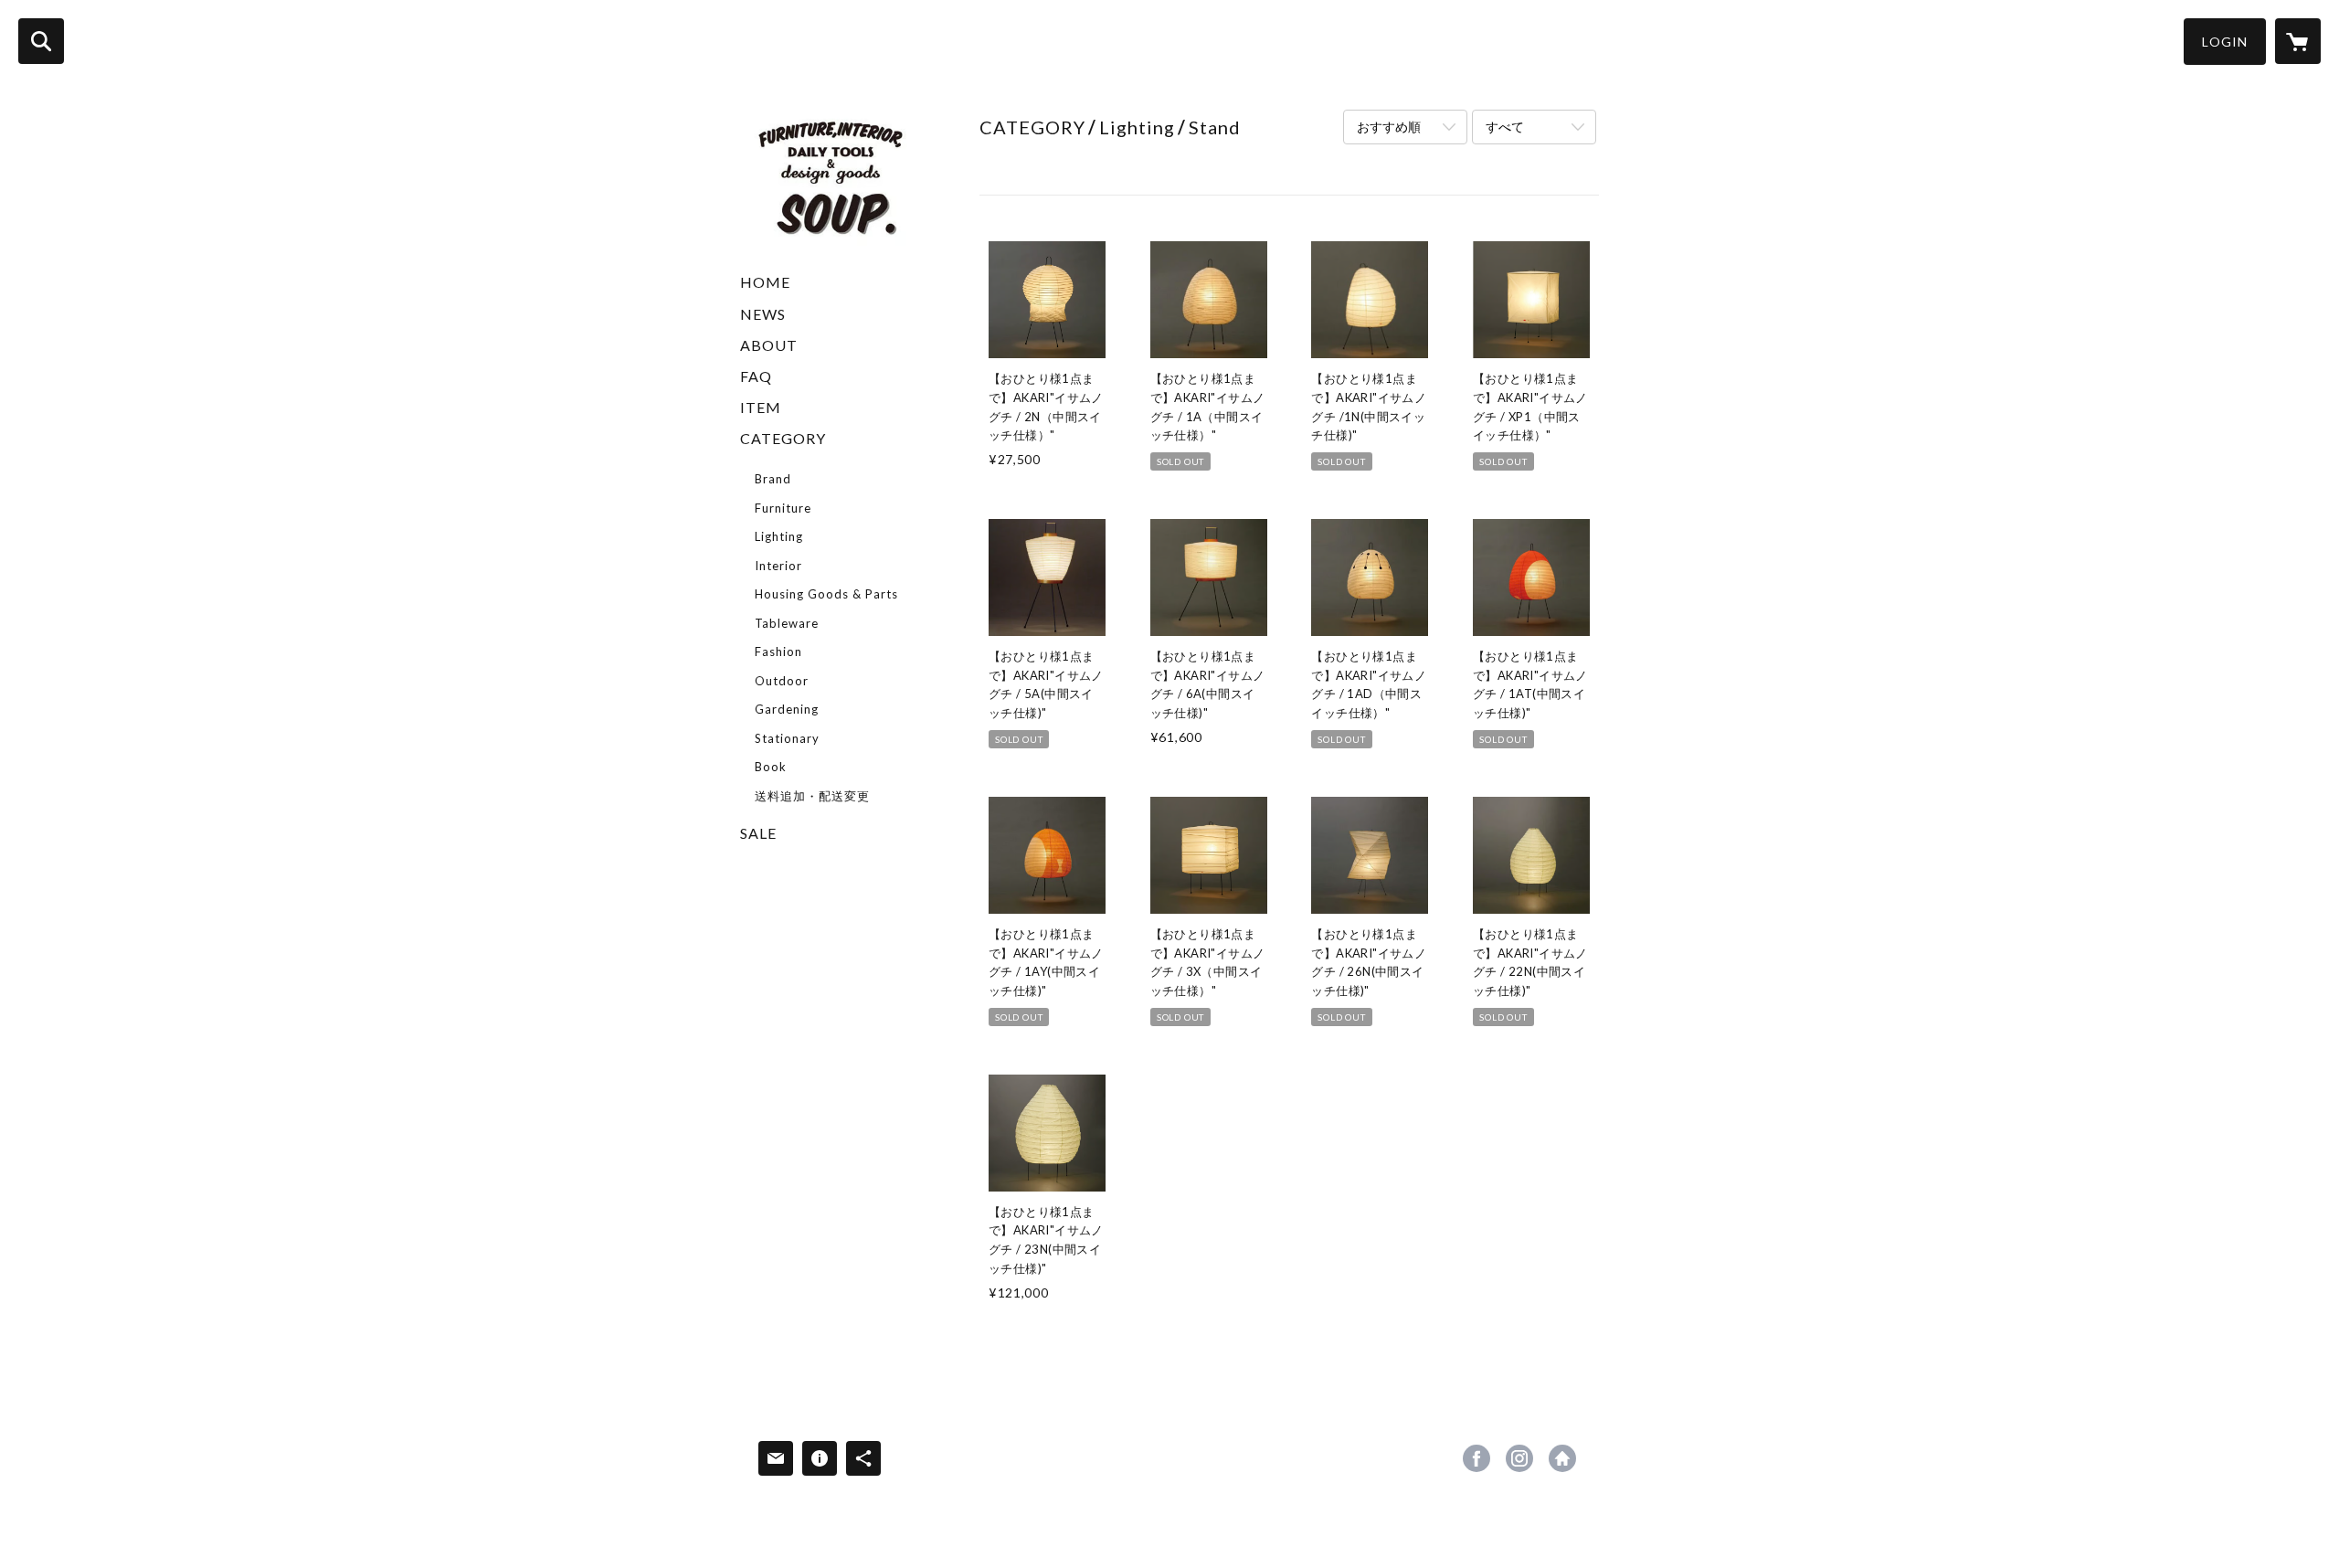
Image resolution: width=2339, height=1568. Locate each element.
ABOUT (769, 345)
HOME (765, 282)
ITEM (761, 407)
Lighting (779, 536)
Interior (778, 566)
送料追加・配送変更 (812, 796)
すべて (1505, 127)
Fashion (778, 652)
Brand (773, 479)
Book (771, 767)
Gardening (787, 709)
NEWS (763, 314)
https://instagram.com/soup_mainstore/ (1519, 1458)
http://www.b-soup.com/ (1562, 1458)
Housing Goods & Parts (826, 594)
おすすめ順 (1389, 127)
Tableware (787, 623)
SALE (758, 833)
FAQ (756, 376)
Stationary (787, 738)
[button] (2225, 42)
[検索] (41, 41)
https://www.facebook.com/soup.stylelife (1476, 1458)
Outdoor (782, 681)
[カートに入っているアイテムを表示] (2298, 41)
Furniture (783, 508)
